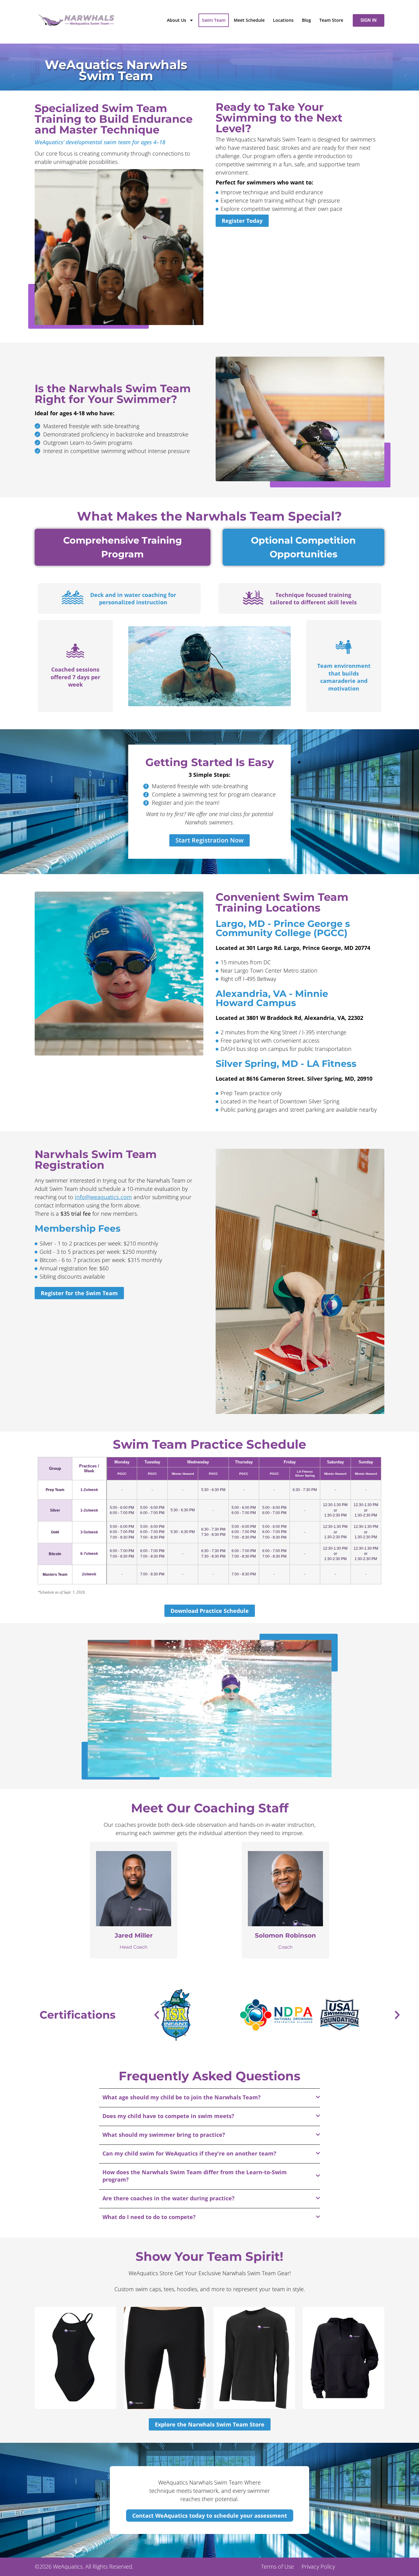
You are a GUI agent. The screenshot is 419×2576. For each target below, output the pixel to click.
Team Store (331, 20)
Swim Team (214, 20)
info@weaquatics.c (99, 1197)
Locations (283, 20)
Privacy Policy (318, 2566)
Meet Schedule (249, 20)
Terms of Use (277, 2566)
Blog (306, 20)
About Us (177, 20)
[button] (210, 1708)
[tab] (123, 547)
